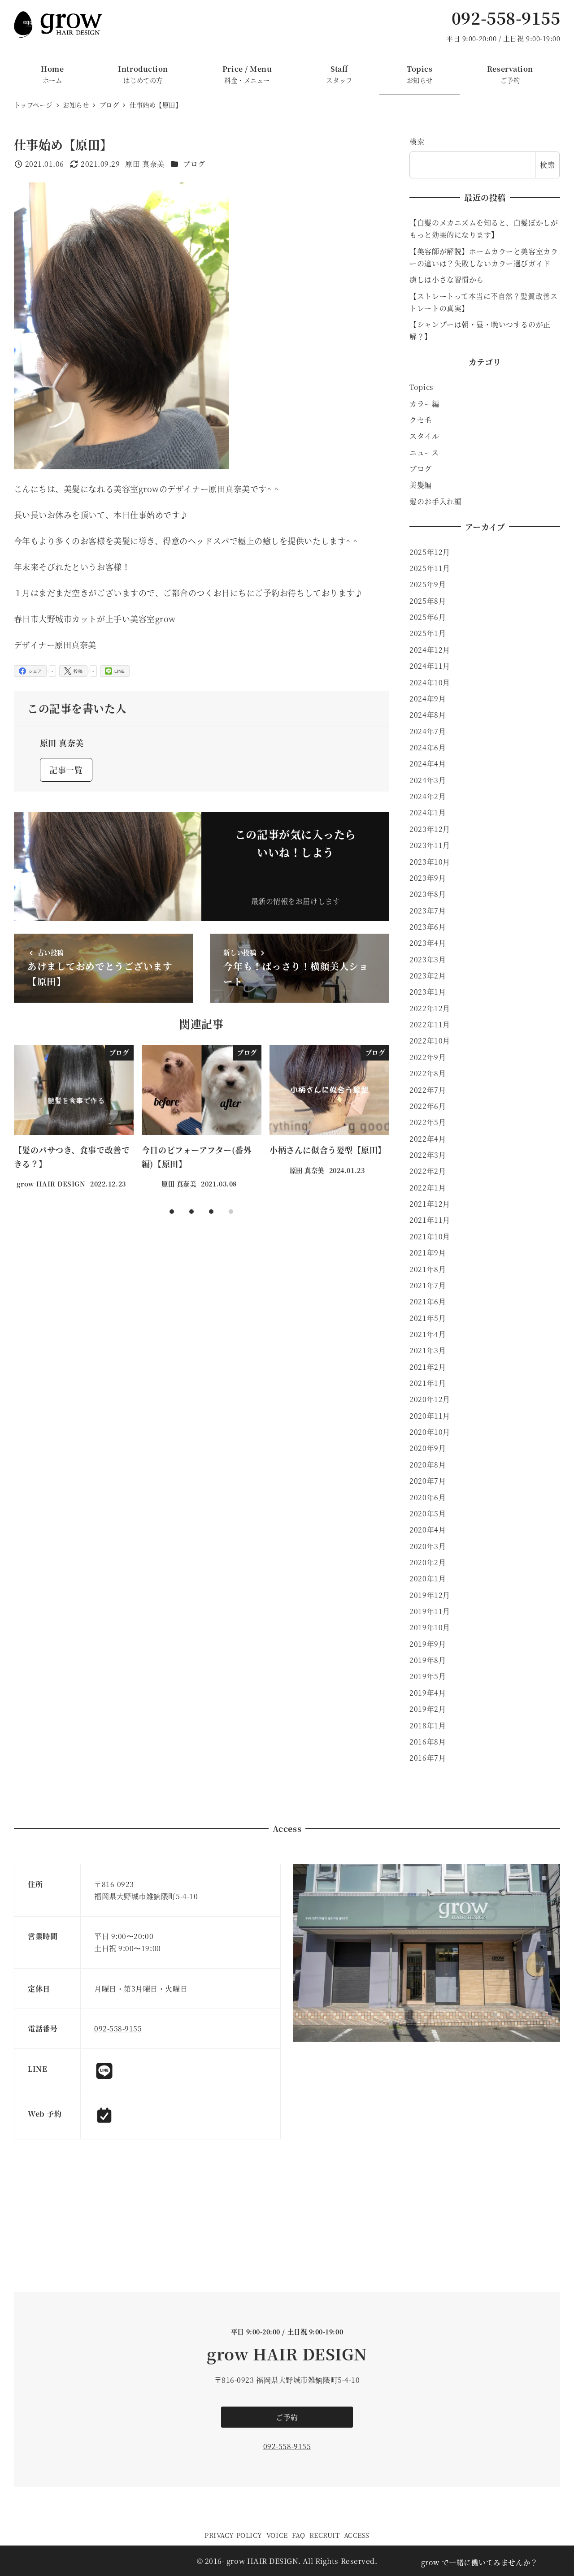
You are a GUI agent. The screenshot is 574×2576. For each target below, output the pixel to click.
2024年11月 (430, 666)
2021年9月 (428, 1253)
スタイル (424, 436)
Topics (421, 387)
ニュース (424, 452)
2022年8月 (428, 1073)
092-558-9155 (506, 18)
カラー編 (424, 404)
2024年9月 (428, 699)
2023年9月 (428, 878)
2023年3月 (428, 959)
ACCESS (357, 2535)
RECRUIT (325, 2535)
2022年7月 (428, 1090)
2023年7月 (428, 911)
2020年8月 (428, 1465)
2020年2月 (428, 1562)
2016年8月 (428, 1742)
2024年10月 (430, 682)
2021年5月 (428, 1318)
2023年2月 (428, 976)
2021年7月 (428, 1285)
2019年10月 (430, 1627)
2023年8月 (428, 894)
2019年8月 (428, 1660)
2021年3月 (428, 1350)
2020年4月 (428, 1530)
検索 (417, 141)
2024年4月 (428, 764)
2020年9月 (428, 1448)
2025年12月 (430, 552)
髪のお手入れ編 (435, 501)
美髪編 (421, 485)
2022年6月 (428, 1106)
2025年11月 (430, 568)
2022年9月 (428, 1057)
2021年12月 (430, 1204)
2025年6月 (428, 617)
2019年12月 (430, 1595)
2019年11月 (430, 1611)
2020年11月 (430, 1416)
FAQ (299, 2535)
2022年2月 (428, 1171)
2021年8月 (428, 1269)
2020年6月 (428, 1497)
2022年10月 (430, 1041)
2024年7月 (428, 731)
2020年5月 (428, 1513)
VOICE (277, 2535)
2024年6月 (428, 747)
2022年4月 (428, 1139)
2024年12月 (430, 650)
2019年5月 (428, 1676)
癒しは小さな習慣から (446, 279)
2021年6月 (428, 1301)
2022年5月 (428, 1122)
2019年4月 (428, 1693)
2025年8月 (428, 601)
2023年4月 (428, 943)
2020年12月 (430, 1399)
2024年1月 (428, 812)
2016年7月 (428, 1758)
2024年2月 (428, 796)
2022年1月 (428, 1188)
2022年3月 (428, 1155)
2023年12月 (430, 829)
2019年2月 (428, 1709)
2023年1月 (428, 992)
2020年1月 (428, 1578)
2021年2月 (428, 1367)
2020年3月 (428, 1546)
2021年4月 (428, 1334)
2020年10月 (430, 1432)
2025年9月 (428, 584)
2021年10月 (430, 1236)
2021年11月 (430, 1220)
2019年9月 (428, 1644)
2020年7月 (428, 1481)
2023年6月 (428, 927)
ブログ (194, 164)
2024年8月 (428, 715)
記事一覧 (66, 770)
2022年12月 (430, 1008)
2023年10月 (430, 862)
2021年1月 (428, 1383)
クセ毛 (421, 420)
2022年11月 (430, 1024)
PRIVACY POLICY (233, 2535)
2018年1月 (428, 1725)
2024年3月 (428, 780)
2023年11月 (430, 845)
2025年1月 (428, 633)
